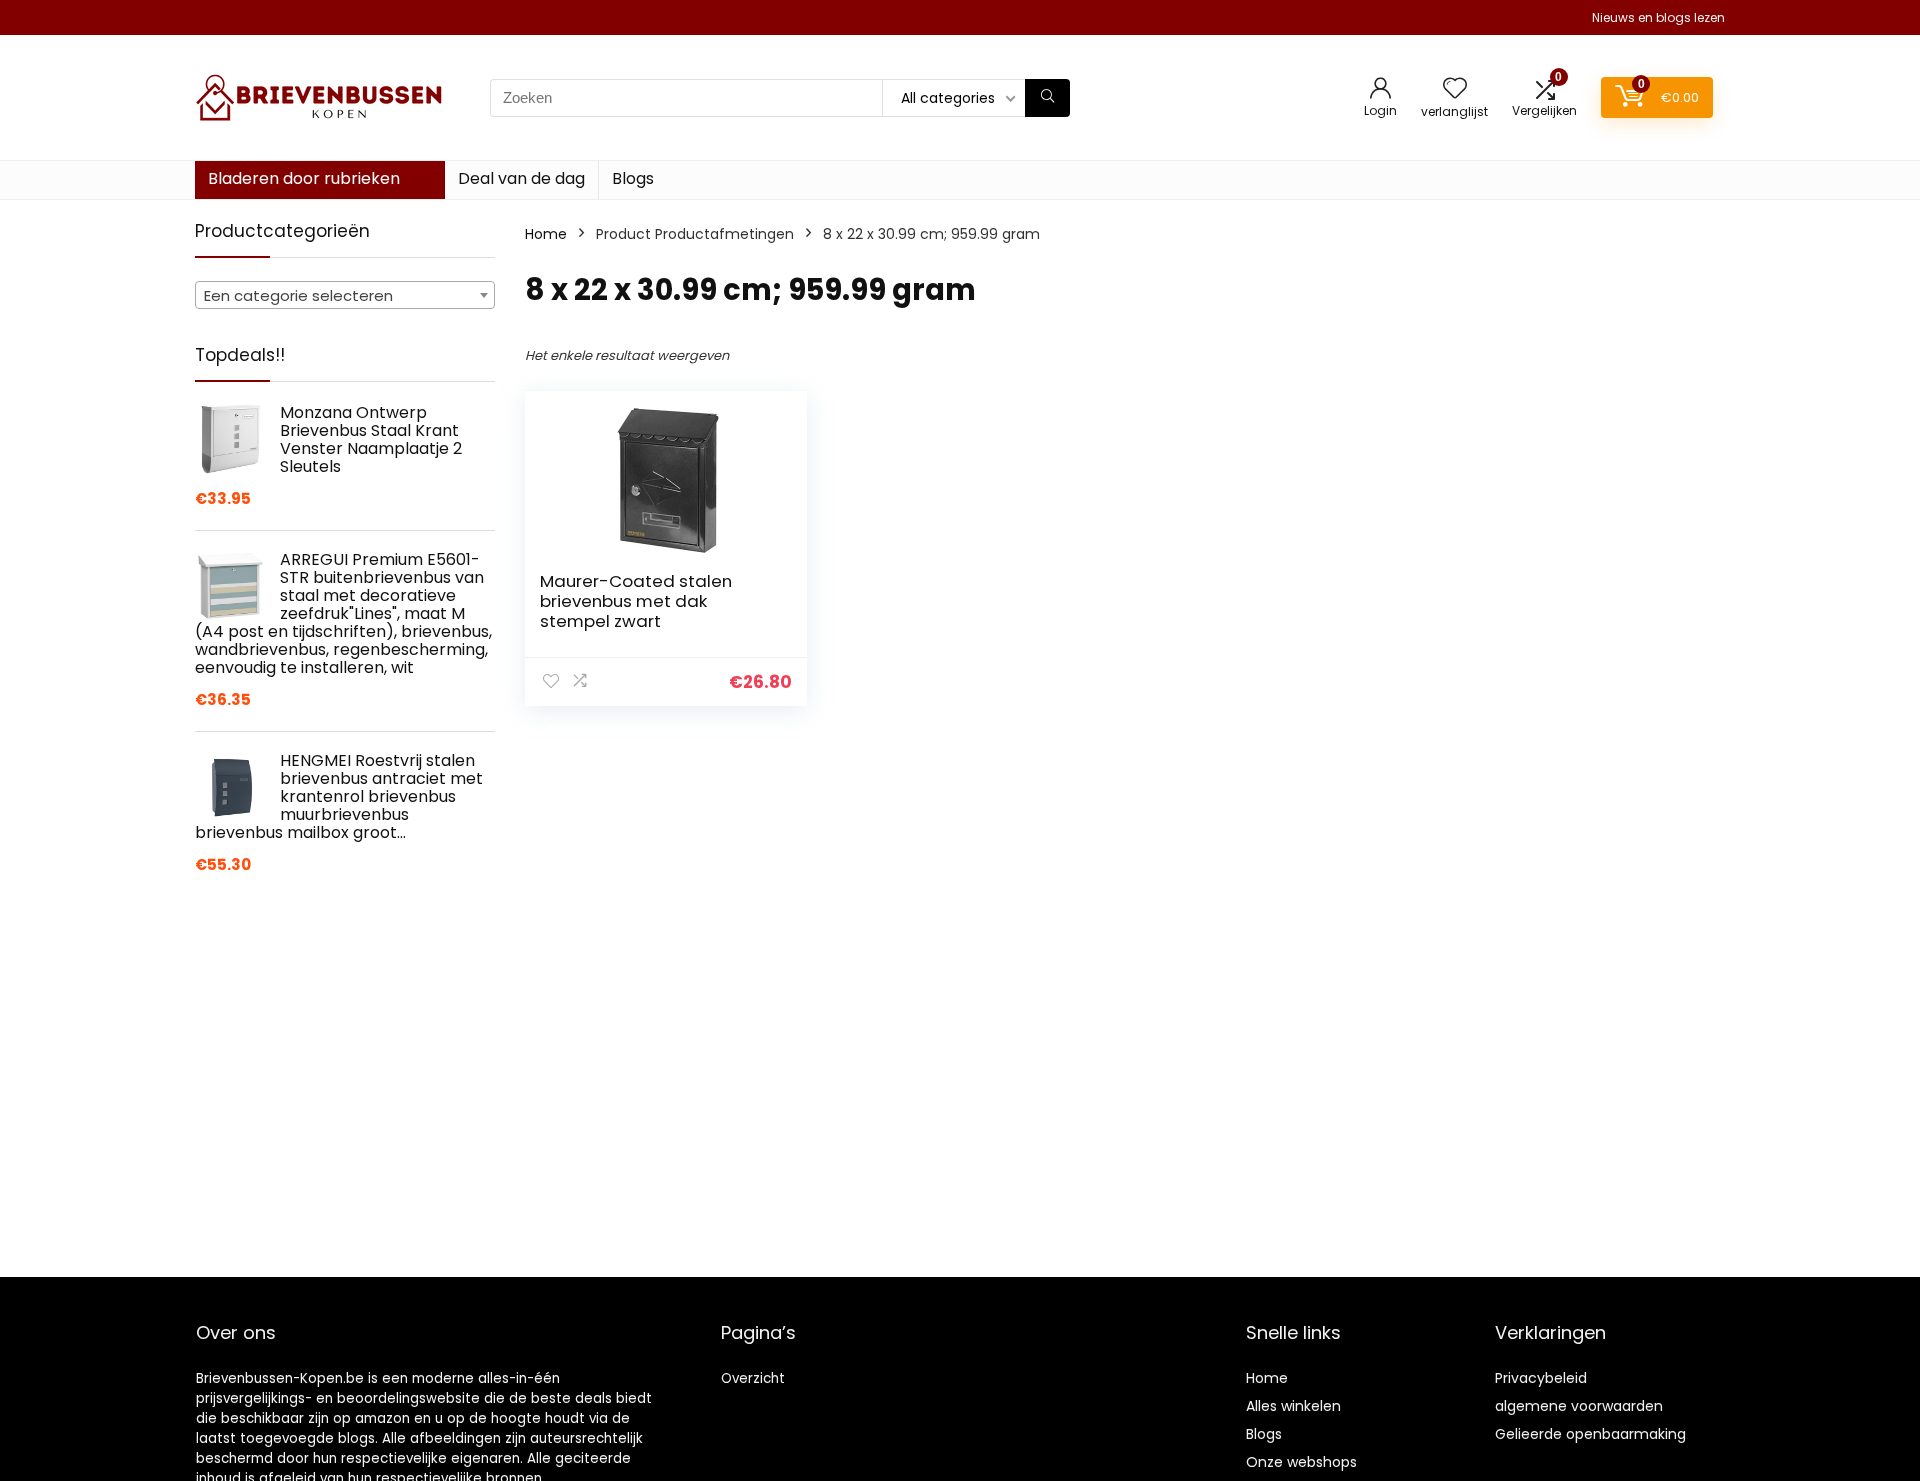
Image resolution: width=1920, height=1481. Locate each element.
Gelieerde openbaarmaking (1590, 1434)
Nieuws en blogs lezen (1658, 17)
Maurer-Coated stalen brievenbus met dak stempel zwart (636, 601)
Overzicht (753, 1378)
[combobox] (345, 295)
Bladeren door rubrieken (304, 178)
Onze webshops (1301, 1462)
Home (546, 234)
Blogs (633, 178)
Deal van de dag (521, 178)
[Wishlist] (1455, 89)
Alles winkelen (1293, 1406)
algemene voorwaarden (1579, 1406)
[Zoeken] (1047, 98)
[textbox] (345, 296)
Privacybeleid (1541, 1378)
